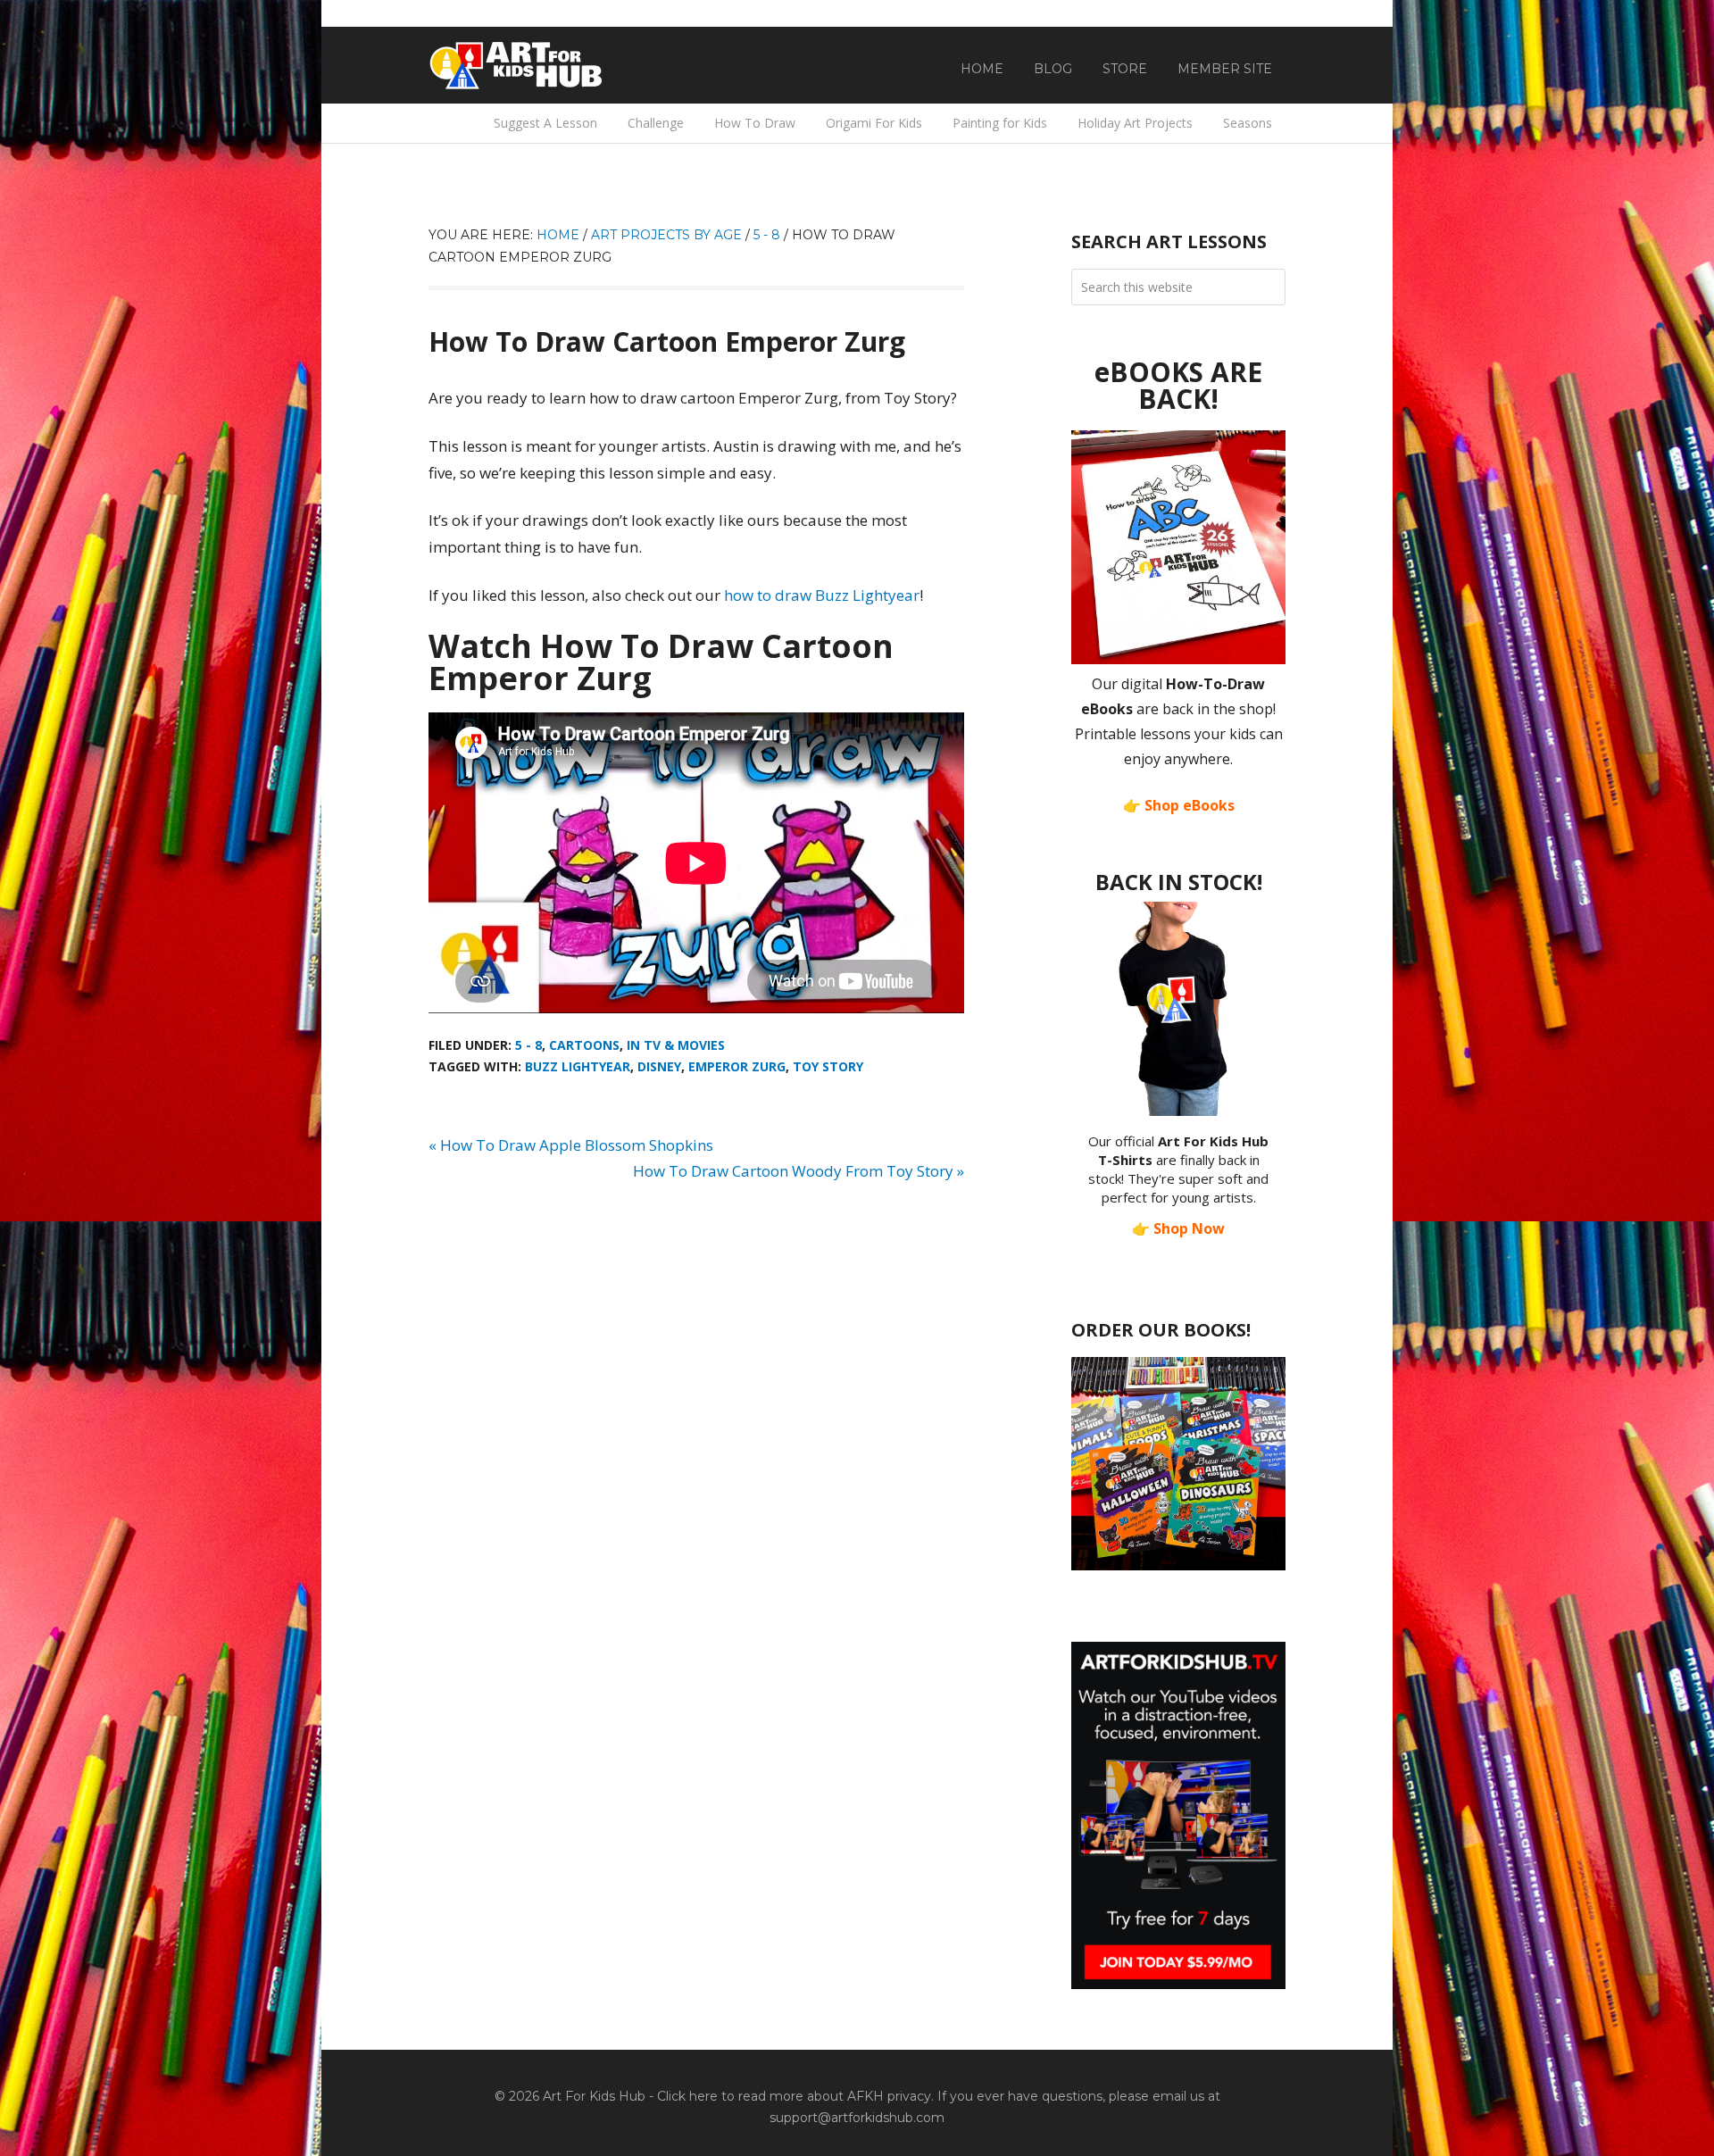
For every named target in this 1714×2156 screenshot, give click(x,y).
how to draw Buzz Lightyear (822, 595)
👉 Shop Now (1178, 1228)
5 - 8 (528, 1045)
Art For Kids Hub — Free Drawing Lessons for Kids (518, 65)
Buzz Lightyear (578, 1066)
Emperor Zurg (737, 1066)
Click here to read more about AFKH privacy (794, 2096)
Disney (659, 1066)
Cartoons (584, 1045)
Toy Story (828, 1066)
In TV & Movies (676, 1045)
